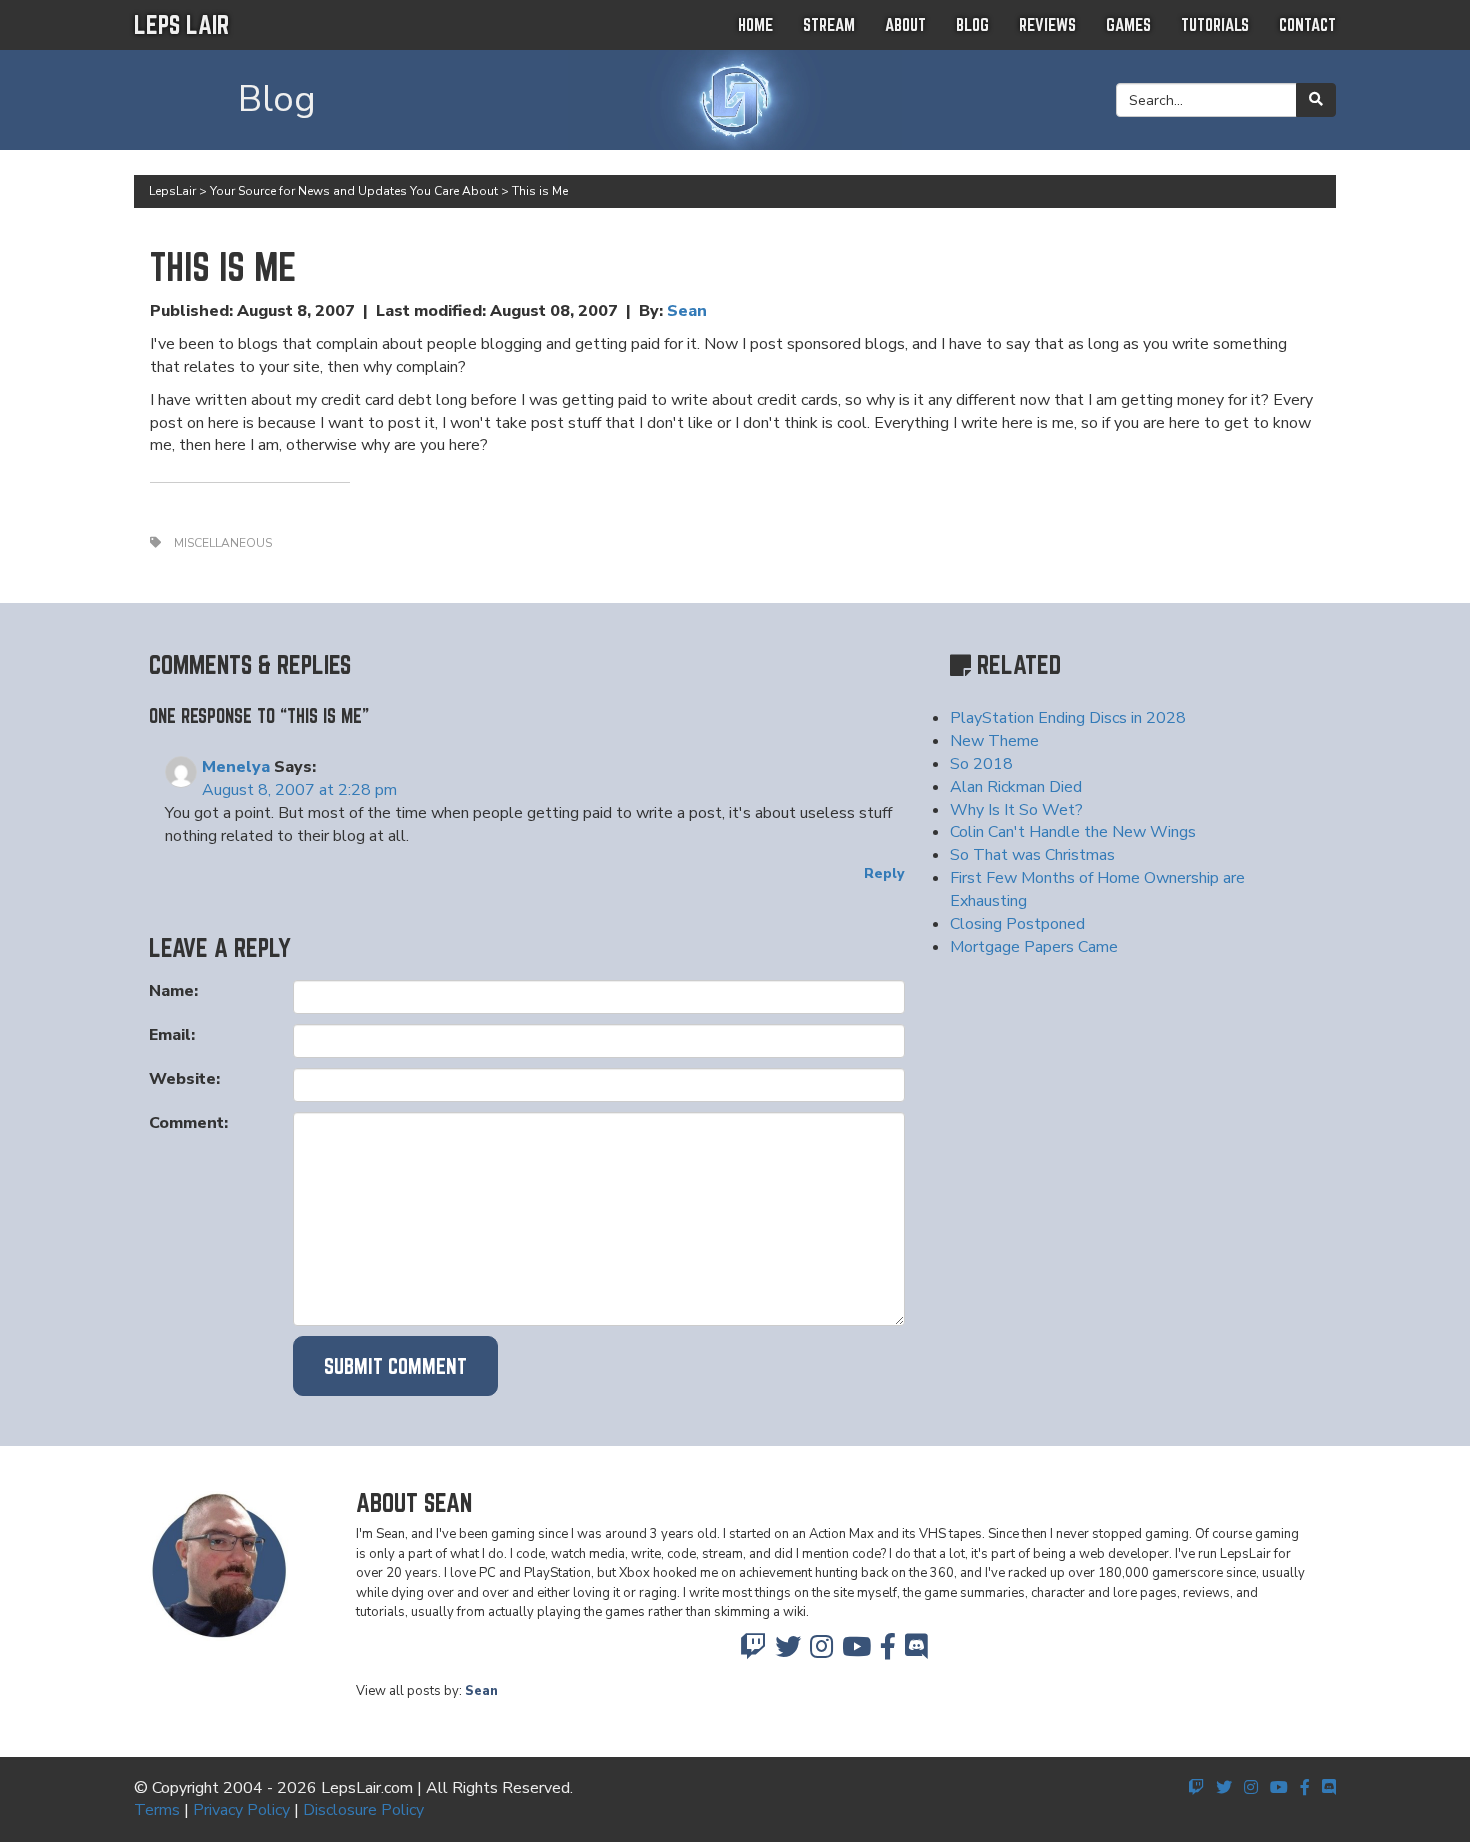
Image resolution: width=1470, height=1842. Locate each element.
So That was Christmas (1032, 855)
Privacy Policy (241, 1810)
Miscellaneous (223, 543)
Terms (157, 1810)
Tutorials (1215, 24)
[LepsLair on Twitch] (753, 1652)
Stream (829, 24)
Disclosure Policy (363, 1810)
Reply (884, 873)
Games (1128, 24)
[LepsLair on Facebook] (888, 1652)
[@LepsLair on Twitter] (788, 1652)
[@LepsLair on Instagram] (821, 1652)
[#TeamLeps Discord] (916, 1652)
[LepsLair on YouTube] (856, 1652)
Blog (972, 24)
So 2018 (981, 764)
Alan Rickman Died (1016, 787)
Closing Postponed (1017, 924)
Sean (687, 311)
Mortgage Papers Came (1034, 947)
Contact (1307, 24)
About (905, 24)
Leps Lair (181, 24)
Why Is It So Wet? (1016, 810)
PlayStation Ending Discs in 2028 (1068, 718)
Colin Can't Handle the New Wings (1073, 832)
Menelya (236, 767)
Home (755, 24)
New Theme (994, 741)
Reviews (1047, 24)
